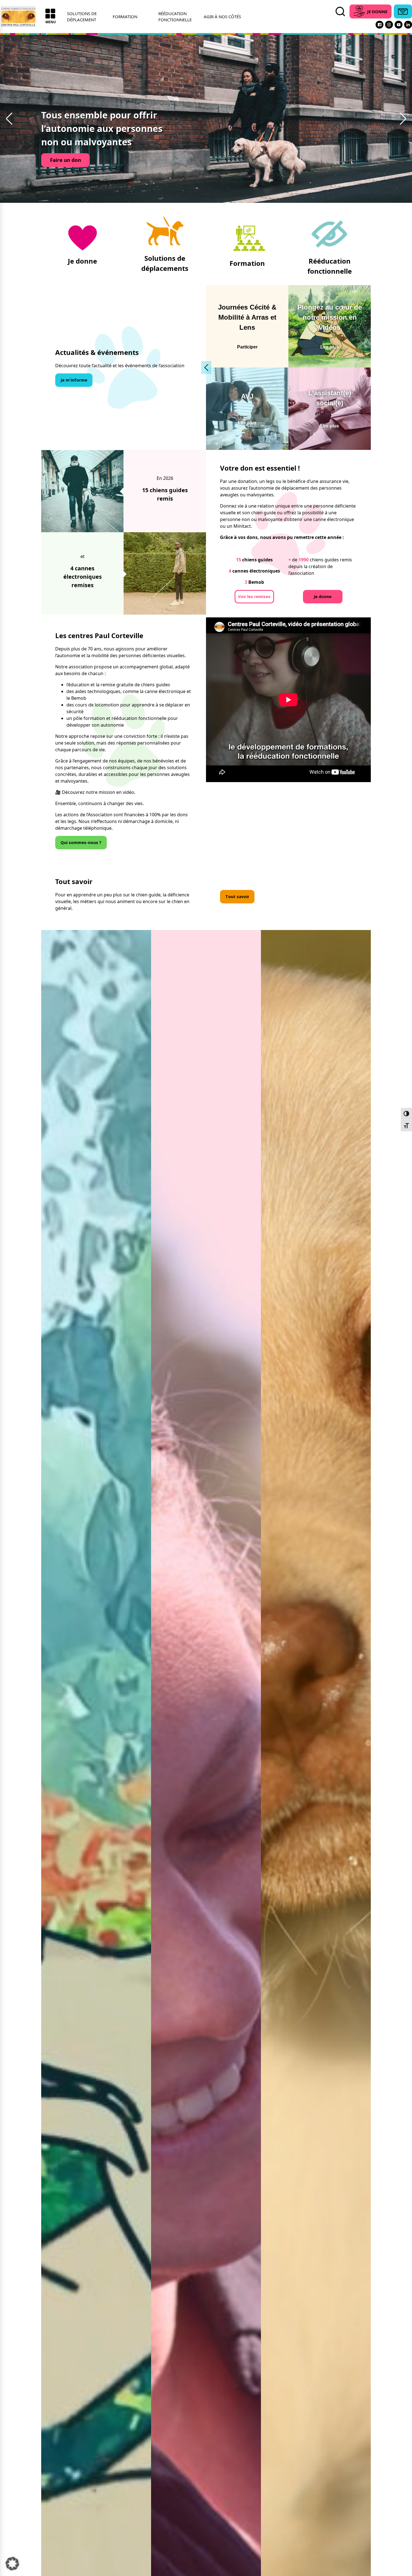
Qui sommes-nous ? (81, 842)
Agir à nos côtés (222, 17)
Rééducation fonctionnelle (175, 17)
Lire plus (330, 347)
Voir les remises (254, 597)
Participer (247, 347)
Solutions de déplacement (82, 17)
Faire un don (65, 160)
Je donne (323, 597)
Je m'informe (74, 380)
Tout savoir (237, 897)
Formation (125, 17)
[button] (9, 119)
